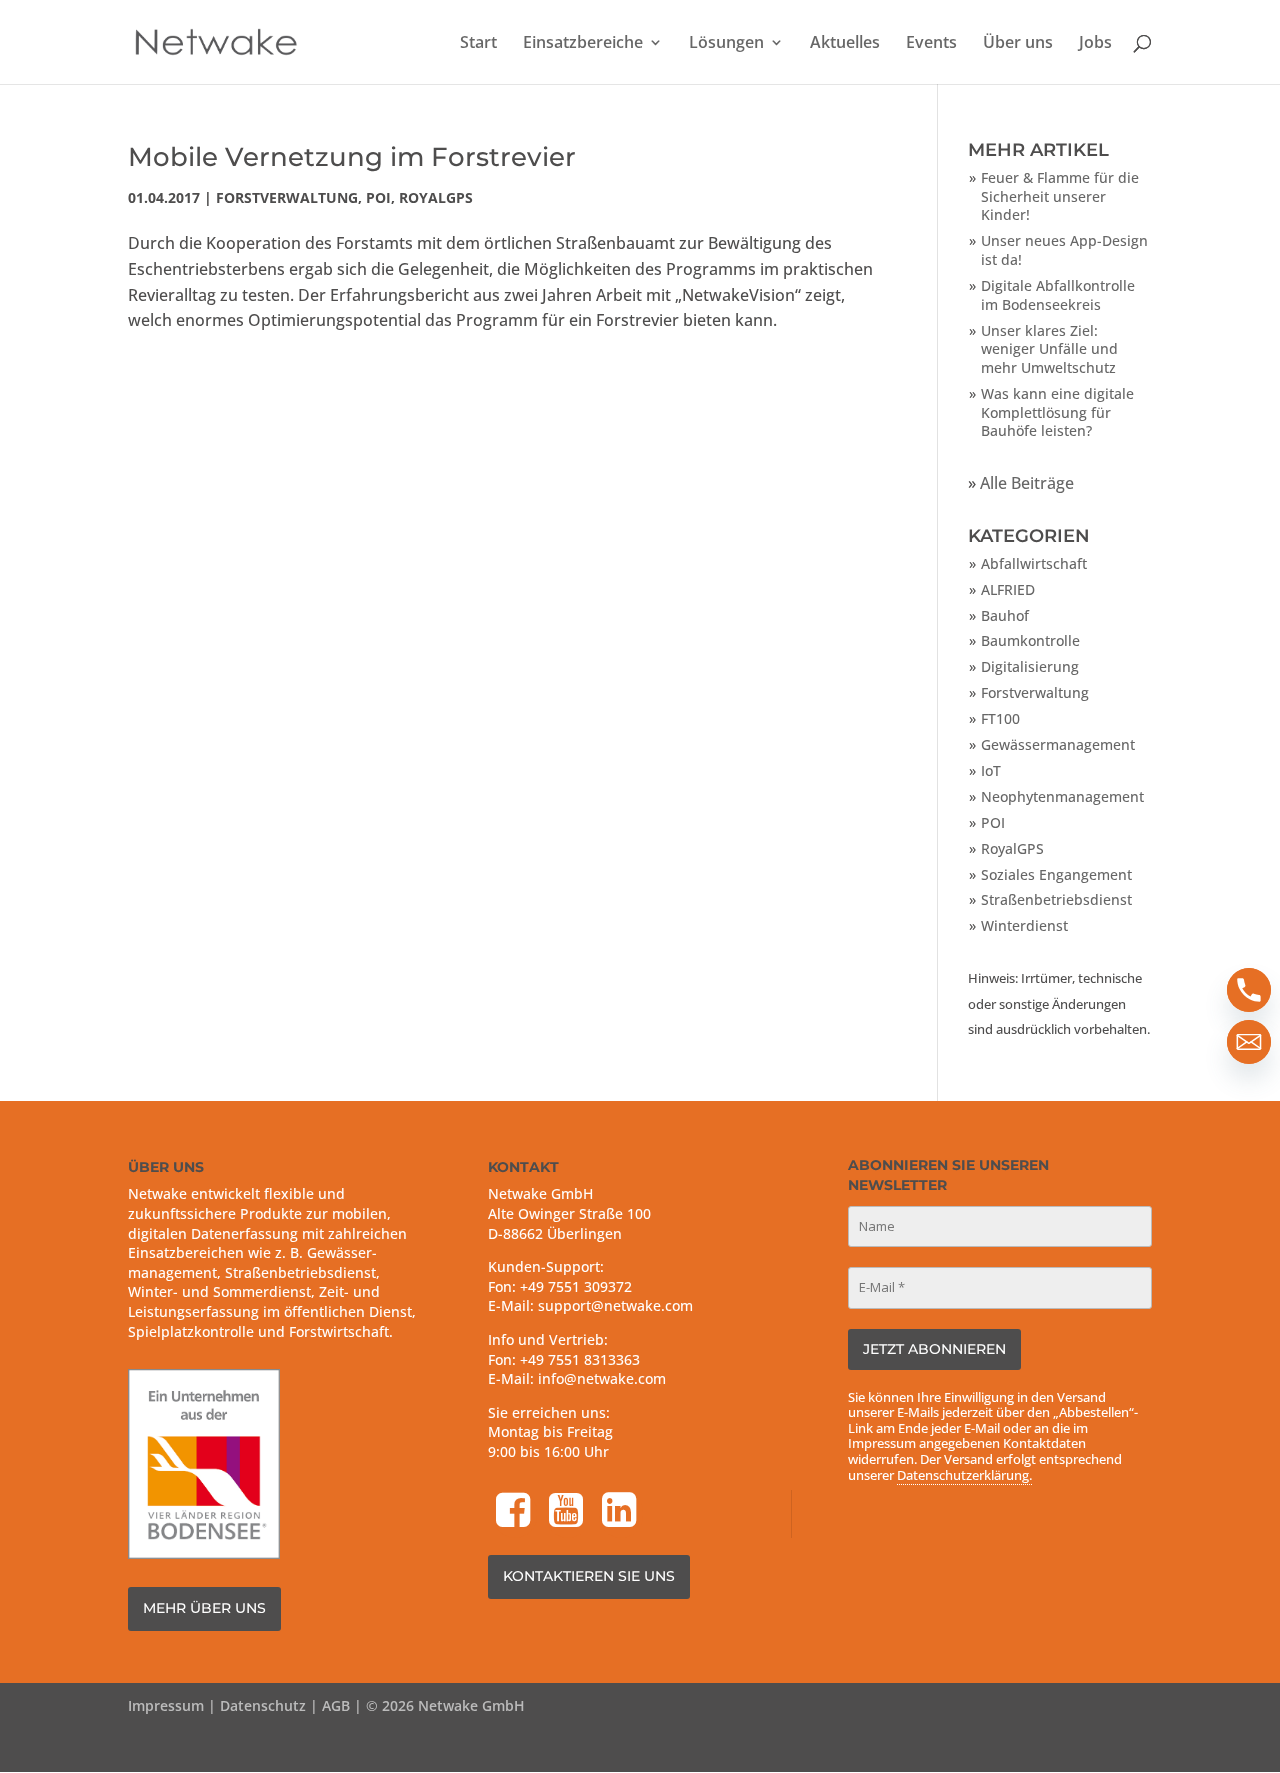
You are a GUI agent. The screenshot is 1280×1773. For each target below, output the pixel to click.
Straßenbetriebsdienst (1056, 899)
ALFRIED (1008, 589)
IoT (991, 770)
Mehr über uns (204, 1608)
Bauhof (1005, 615)
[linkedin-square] (621, 1512)
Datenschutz (263, 1705)
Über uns (1018, 44)
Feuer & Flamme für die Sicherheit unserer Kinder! (1060, 196)
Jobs (1095, 44)
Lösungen (726, 44)
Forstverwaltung (287, 197)
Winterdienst (1024, 925)
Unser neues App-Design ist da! (1064, 250)
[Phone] (1249, 990)
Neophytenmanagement (1062, 796)
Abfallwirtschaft (1034, 563)
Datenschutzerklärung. (964, 1475)
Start (478, 44)
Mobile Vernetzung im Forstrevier (352, 157)
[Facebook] (515, 1512)
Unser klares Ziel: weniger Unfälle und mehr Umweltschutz (1049, 349)
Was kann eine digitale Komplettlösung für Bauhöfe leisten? (1057, 412)
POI (378, 197)
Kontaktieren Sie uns (589, 1576)
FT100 (1000, 718)
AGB (336, 1705)
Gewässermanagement (1058, 744)
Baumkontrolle (1030, 640)
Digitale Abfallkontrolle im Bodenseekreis (1058, 295)
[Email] (1249, 1042)
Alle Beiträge (1027, 483)
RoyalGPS (436, 197)
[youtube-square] (568, 1512)
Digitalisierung (1030, 666)
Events (931, 44)
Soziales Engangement (1056, 874)
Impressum (166, 1705)
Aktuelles (845, 44)
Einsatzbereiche (583, 44)
